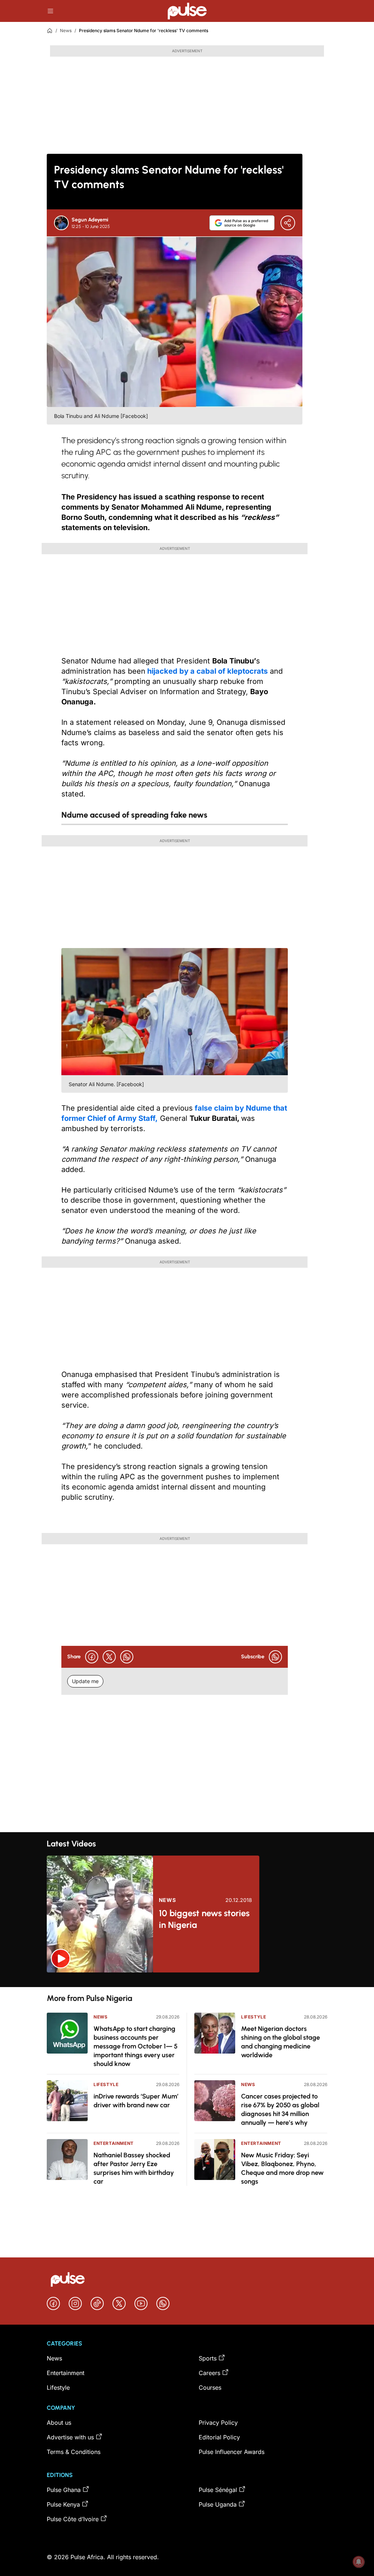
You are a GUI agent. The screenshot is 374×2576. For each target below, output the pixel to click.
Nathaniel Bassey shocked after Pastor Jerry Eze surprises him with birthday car (134, 2168)
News (66, 31)
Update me (85, 1681)
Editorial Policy (219, 2437)
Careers (209, 2373)
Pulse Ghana (64, 2490)
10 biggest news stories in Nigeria (204, 1919)
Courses (210, 2387)
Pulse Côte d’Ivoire (73, 2519)
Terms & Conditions (74, 2452)
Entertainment (114, 2143)
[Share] (288, 223)
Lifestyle (106, 2084)
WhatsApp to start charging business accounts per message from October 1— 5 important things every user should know (136, 2046)
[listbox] (187, 1980)
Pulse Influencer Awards (232, 2452)
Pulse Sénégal (218, 2490)
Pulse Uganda (218, 2504)
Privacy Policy (218, 2423)
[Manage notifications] (359, 2562)
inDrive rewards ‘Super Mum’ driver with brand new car (136, 2101)
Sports (208, 2358)
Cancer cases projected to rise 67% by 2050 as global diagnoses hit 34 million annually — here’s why (280, 2109)
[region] (187, 1980)
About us (59, 2423)
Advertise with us (70, 2437)
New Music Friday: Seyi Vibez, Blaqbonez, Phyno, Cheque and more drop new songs (282, 2168)
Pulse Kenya (63, 2504)
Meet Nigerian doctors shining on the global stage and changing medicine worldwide (280, 2042)
